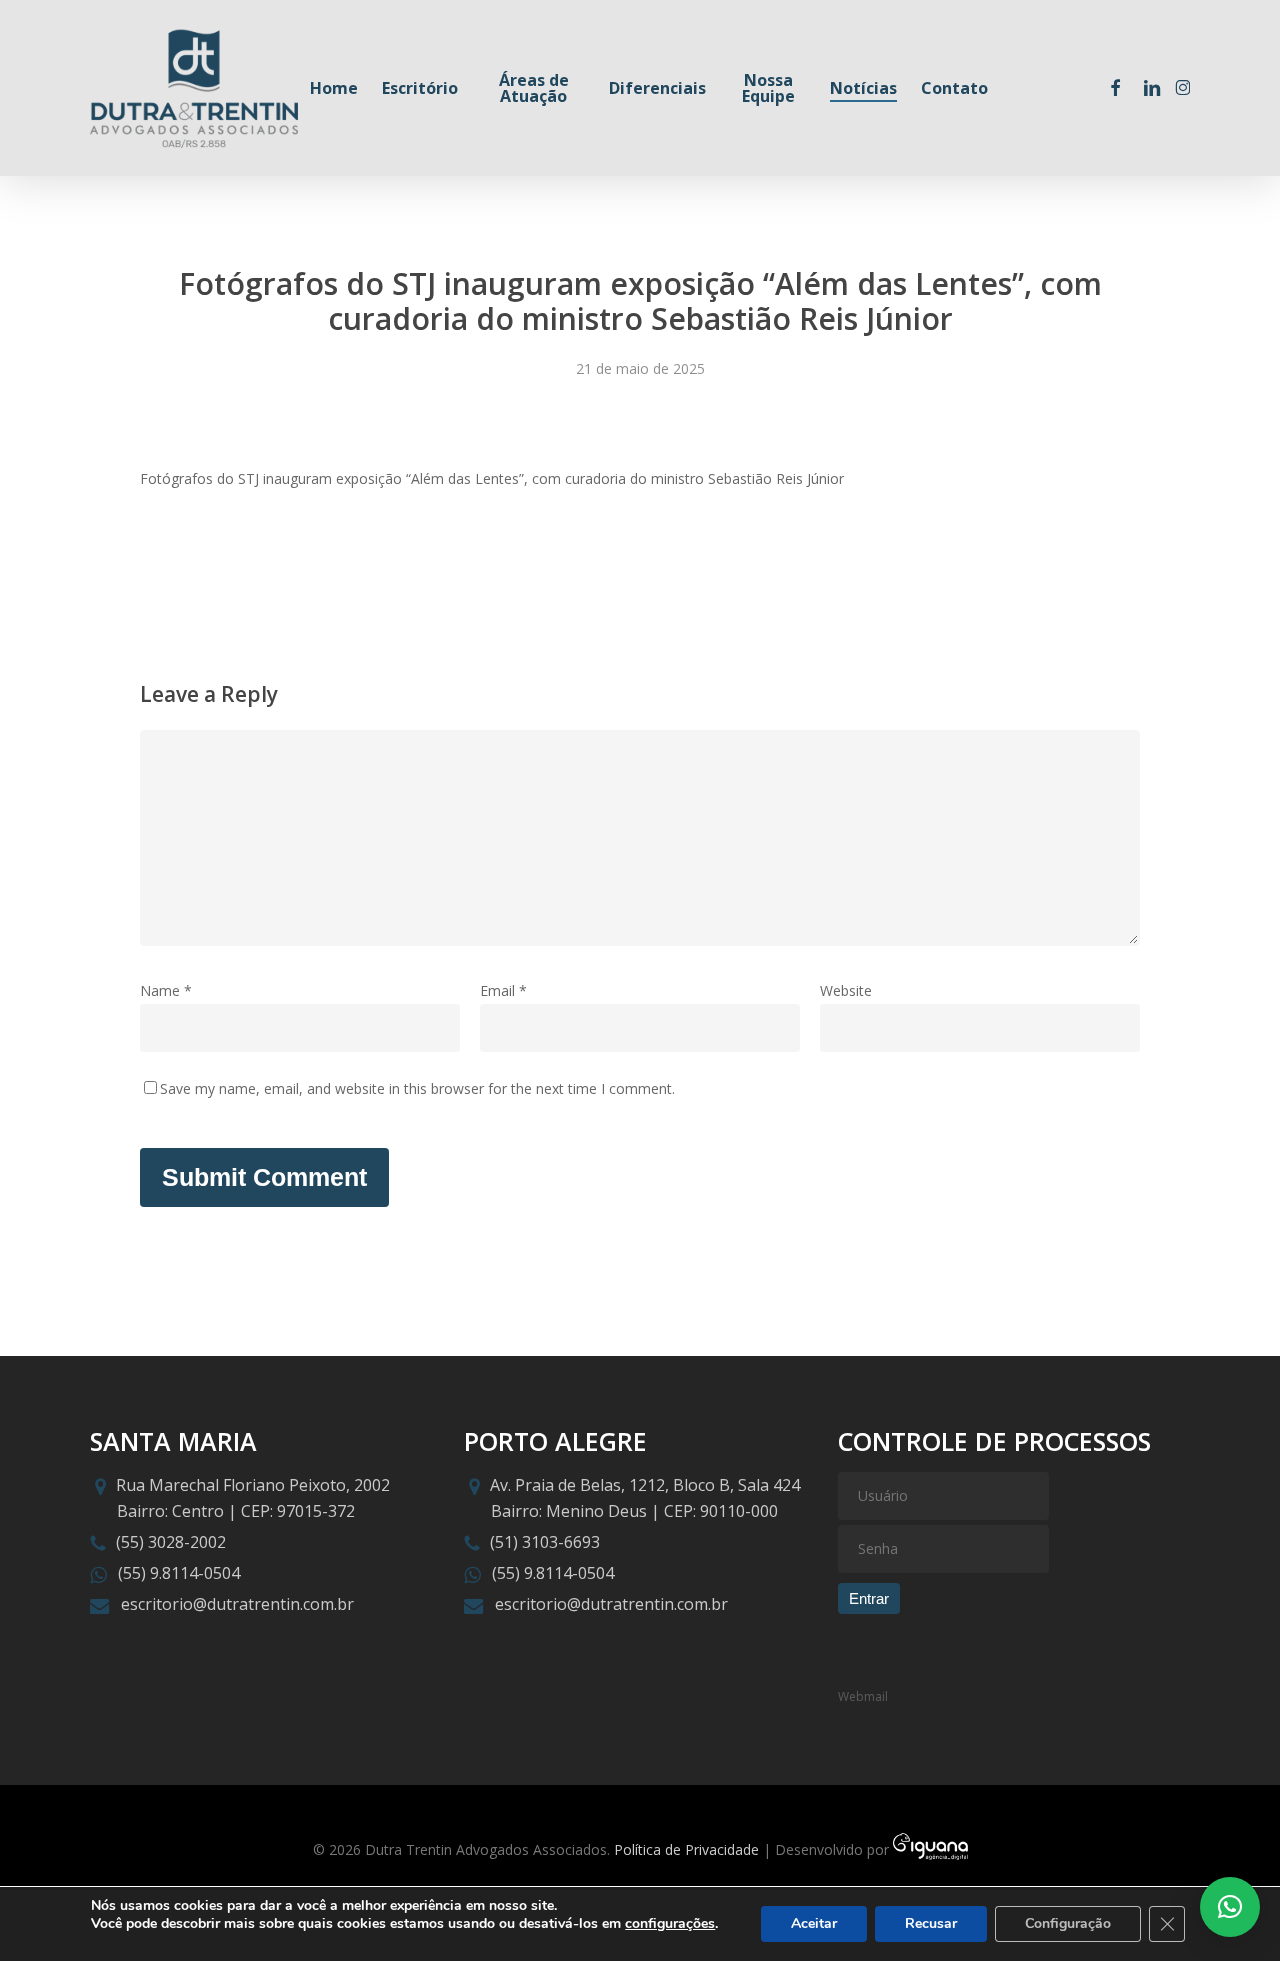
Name (166, 990)
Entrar (869, 1598)
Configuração (1068, 1923)
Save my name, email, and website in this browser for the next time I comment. (417, 1088)
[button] (1230, 1907)
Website (846, 990)
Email (503, 990)
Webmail (863, 1696)
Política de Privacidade (686, 1849)
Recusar (931, 1923)
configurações (670, 1924)
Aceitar (814, 1923)
